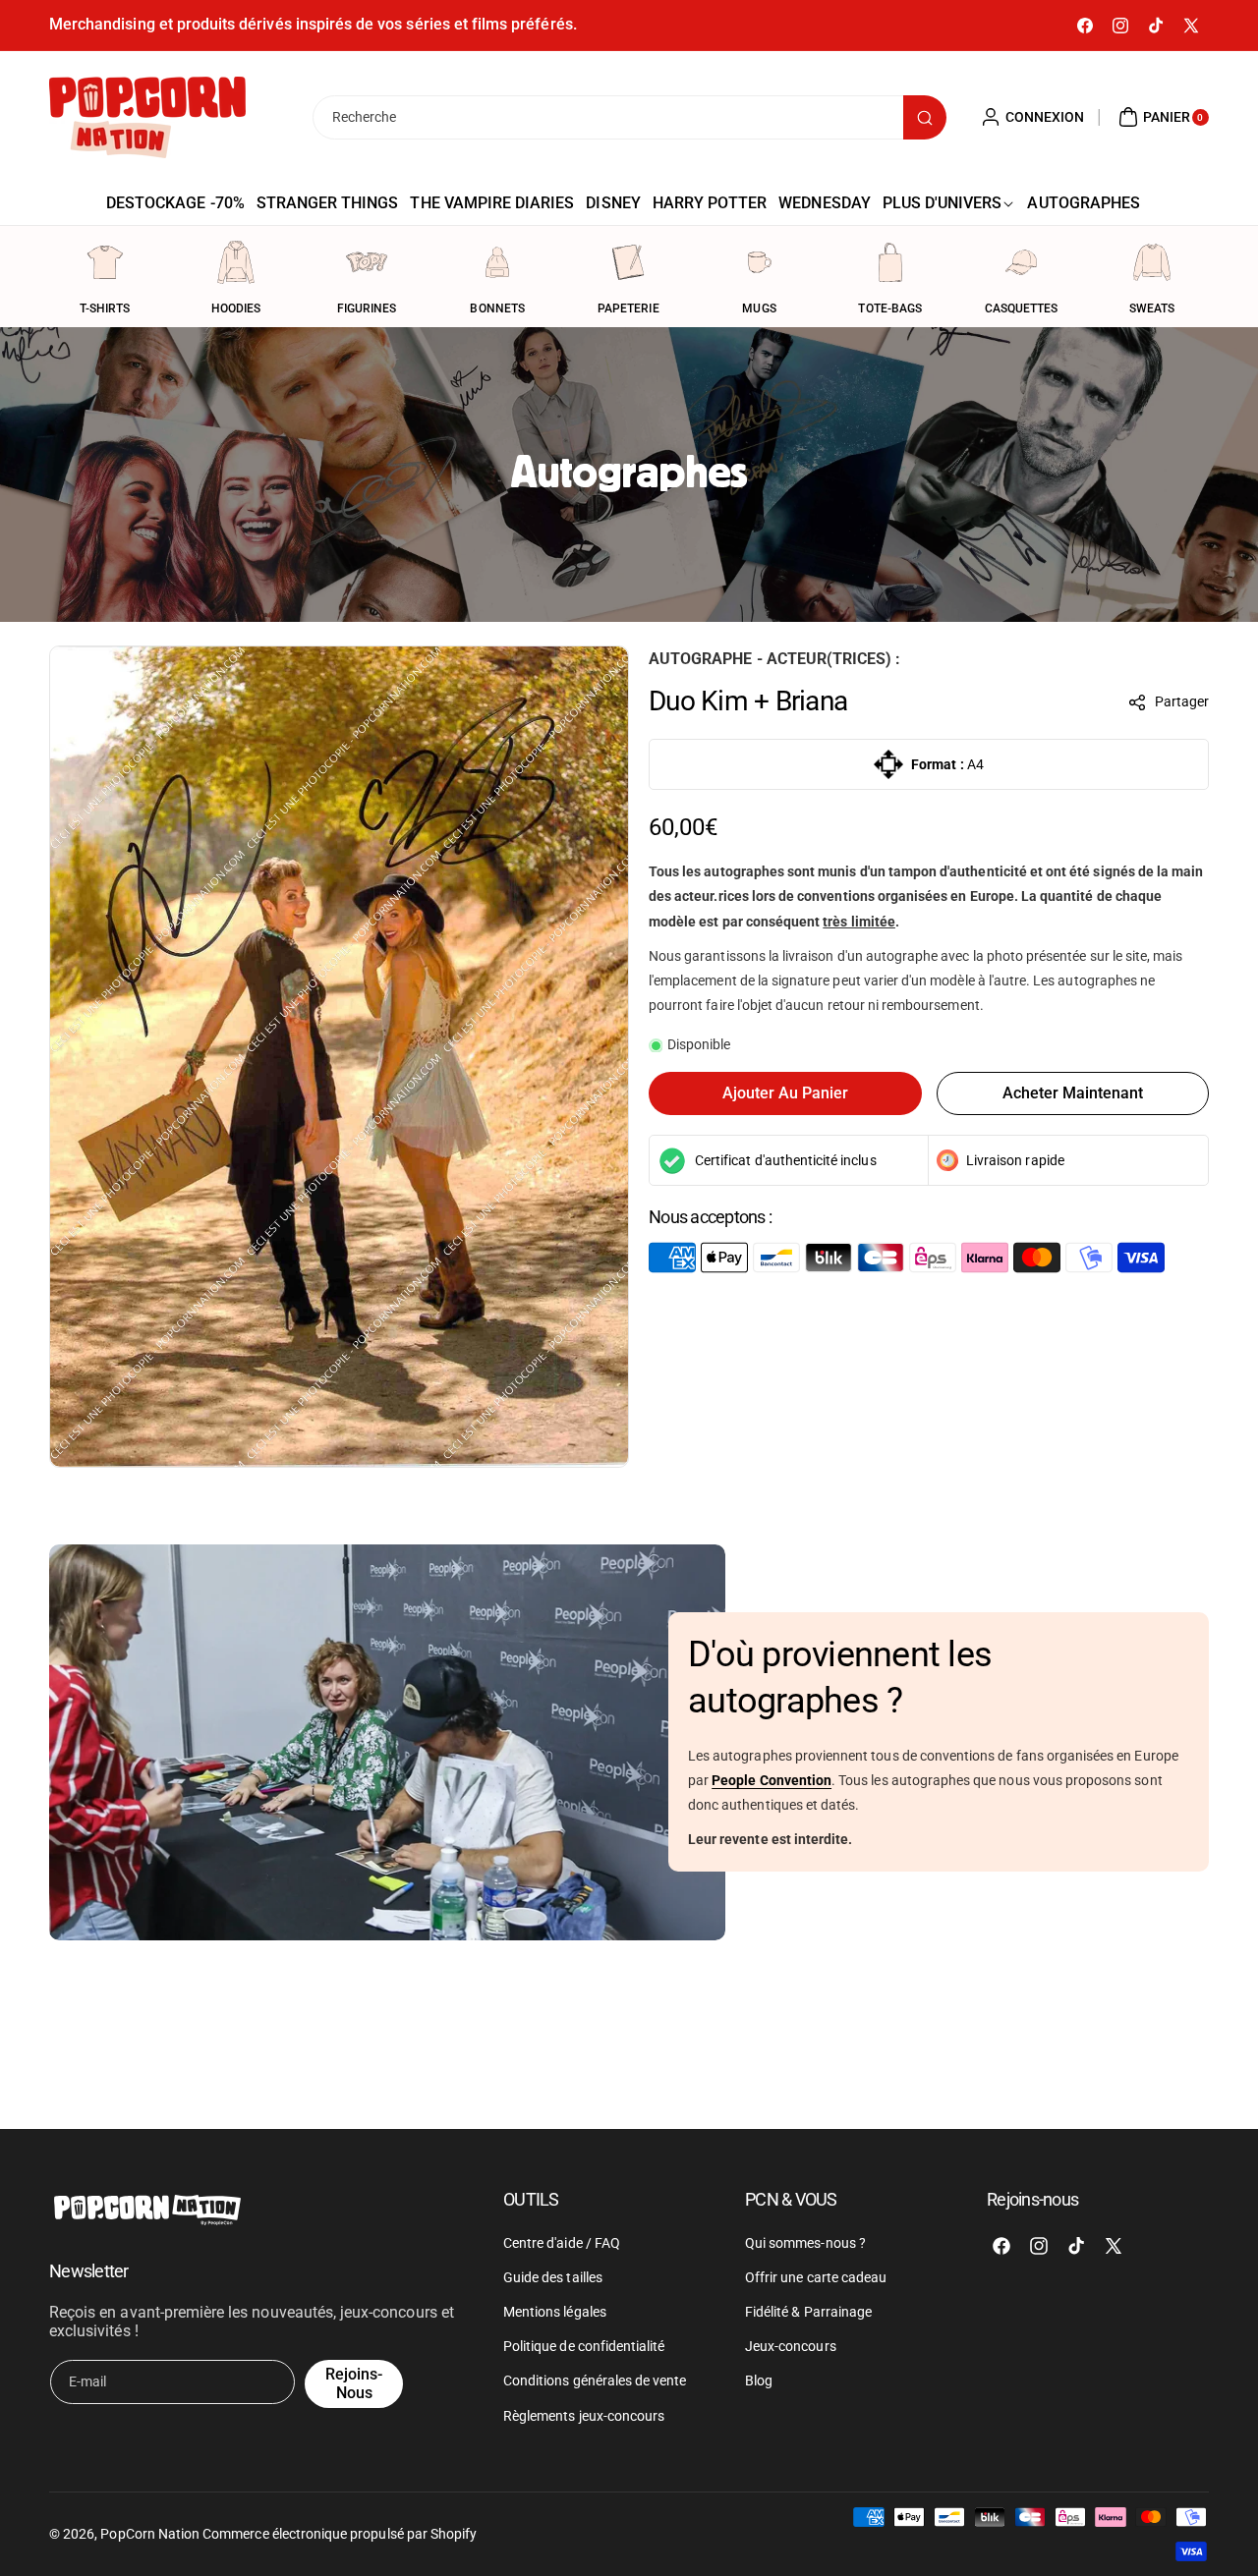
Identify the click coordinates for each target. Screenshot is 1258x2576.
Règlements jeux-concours (584, 2415)
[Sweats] (1152, 262)
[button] (1169, 702)
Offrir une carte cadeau (816, 2276)
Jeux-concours (791, 2346)
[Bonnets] (497, 262)
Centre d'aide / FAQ (562, 2242)
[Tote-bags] (890, 262)
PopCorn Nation (150, 2534)
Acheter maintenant (1073, 1093)
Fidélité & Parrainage (808, 2312)
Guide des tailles (553, 2276)
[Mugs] (760, 262)
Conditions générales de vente (595, 2380)
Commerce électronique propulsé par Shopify (340, 2534)
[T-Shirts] (105, 262)
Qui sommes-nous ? (805, 2242)
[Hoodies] (236, 262)
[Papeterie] (628, 262)
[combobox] (629, 117)
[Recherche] (925, 117)
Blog (759, 2380)
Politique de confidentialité (584, 2346)
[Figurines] (367, 262)
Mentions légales (555, 2312)
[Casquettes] (1021, 262)
